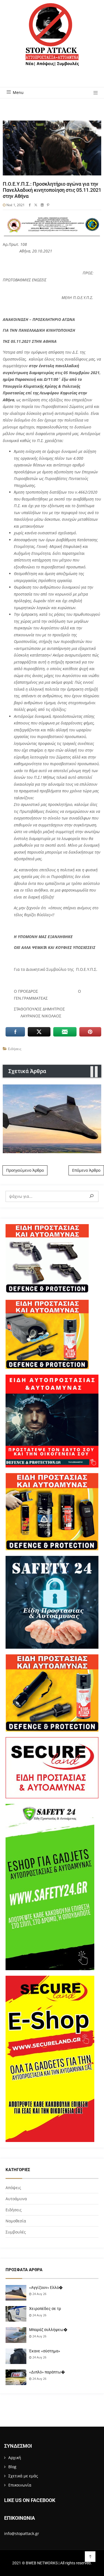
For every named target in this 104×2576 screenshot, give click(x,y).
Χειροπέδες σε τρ (45, 2309)
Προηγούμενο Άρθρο (25, 1170)
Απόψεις (13, 2188)
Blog (12, 2467)
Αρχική (15, 2458)
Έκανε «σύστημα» (45, 2351)
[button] (94, 93)
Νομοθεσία (16, 2221)
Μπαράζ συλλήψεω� (48, 2330)
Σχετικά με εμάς (23, 2476)
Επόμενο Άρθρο (86, 1170)
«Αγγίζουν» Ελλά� (46, 2287)
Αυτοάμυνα (16, 2199)
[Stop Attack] (52, 41)
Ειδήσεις (15, 1049)
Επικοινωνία (20, 2485)
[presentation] (92, 1072)
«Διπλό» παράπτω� (47, 2372)
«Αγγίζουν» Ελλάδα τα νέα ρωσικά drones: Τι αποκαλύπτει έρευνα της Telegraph (52, 1119)
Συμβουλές (16, 2232)
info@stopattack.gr (22, 2533)
